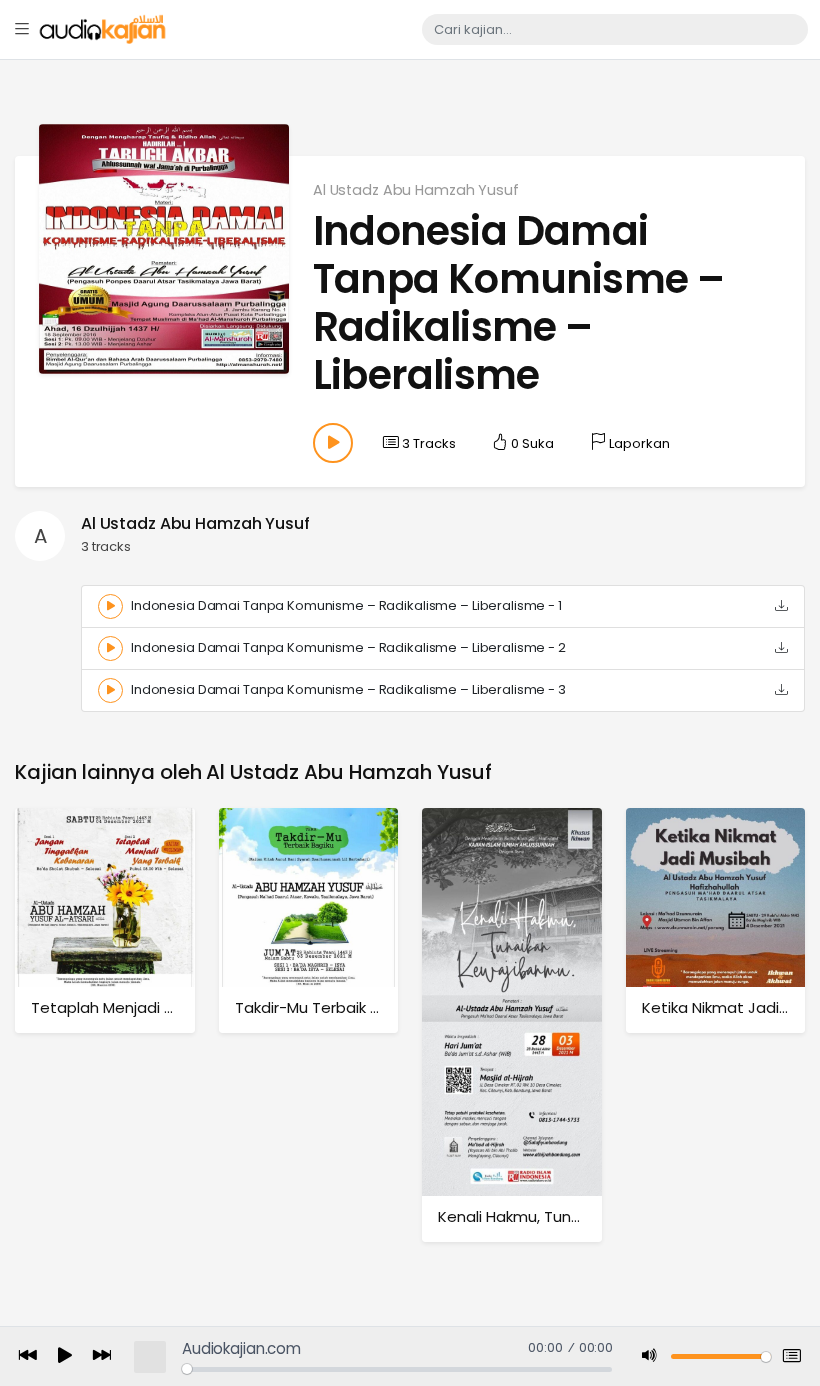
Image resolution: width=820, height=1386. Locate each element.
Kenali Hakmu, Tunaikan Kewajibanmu (576, 1216)
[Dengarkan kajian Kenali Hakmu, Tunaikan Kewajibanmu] (512, 1001)
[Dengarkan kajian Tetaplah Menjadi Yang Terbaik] (105, 896)
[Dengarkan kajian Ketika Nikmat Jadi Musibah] (716, 896)
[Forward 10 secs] (102, 1356)
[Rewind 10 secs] (28, 1356)
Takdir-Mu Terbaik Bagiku (326, 1007)
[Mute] (650, 1356)
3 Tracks (427, 443)
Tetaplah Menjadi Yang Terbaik (145, 1007)
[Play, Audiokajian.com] (65, 1357)
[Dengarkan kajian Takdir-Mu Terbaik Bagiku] (309, 896)
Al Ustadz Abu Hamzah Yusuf (416, 190)
